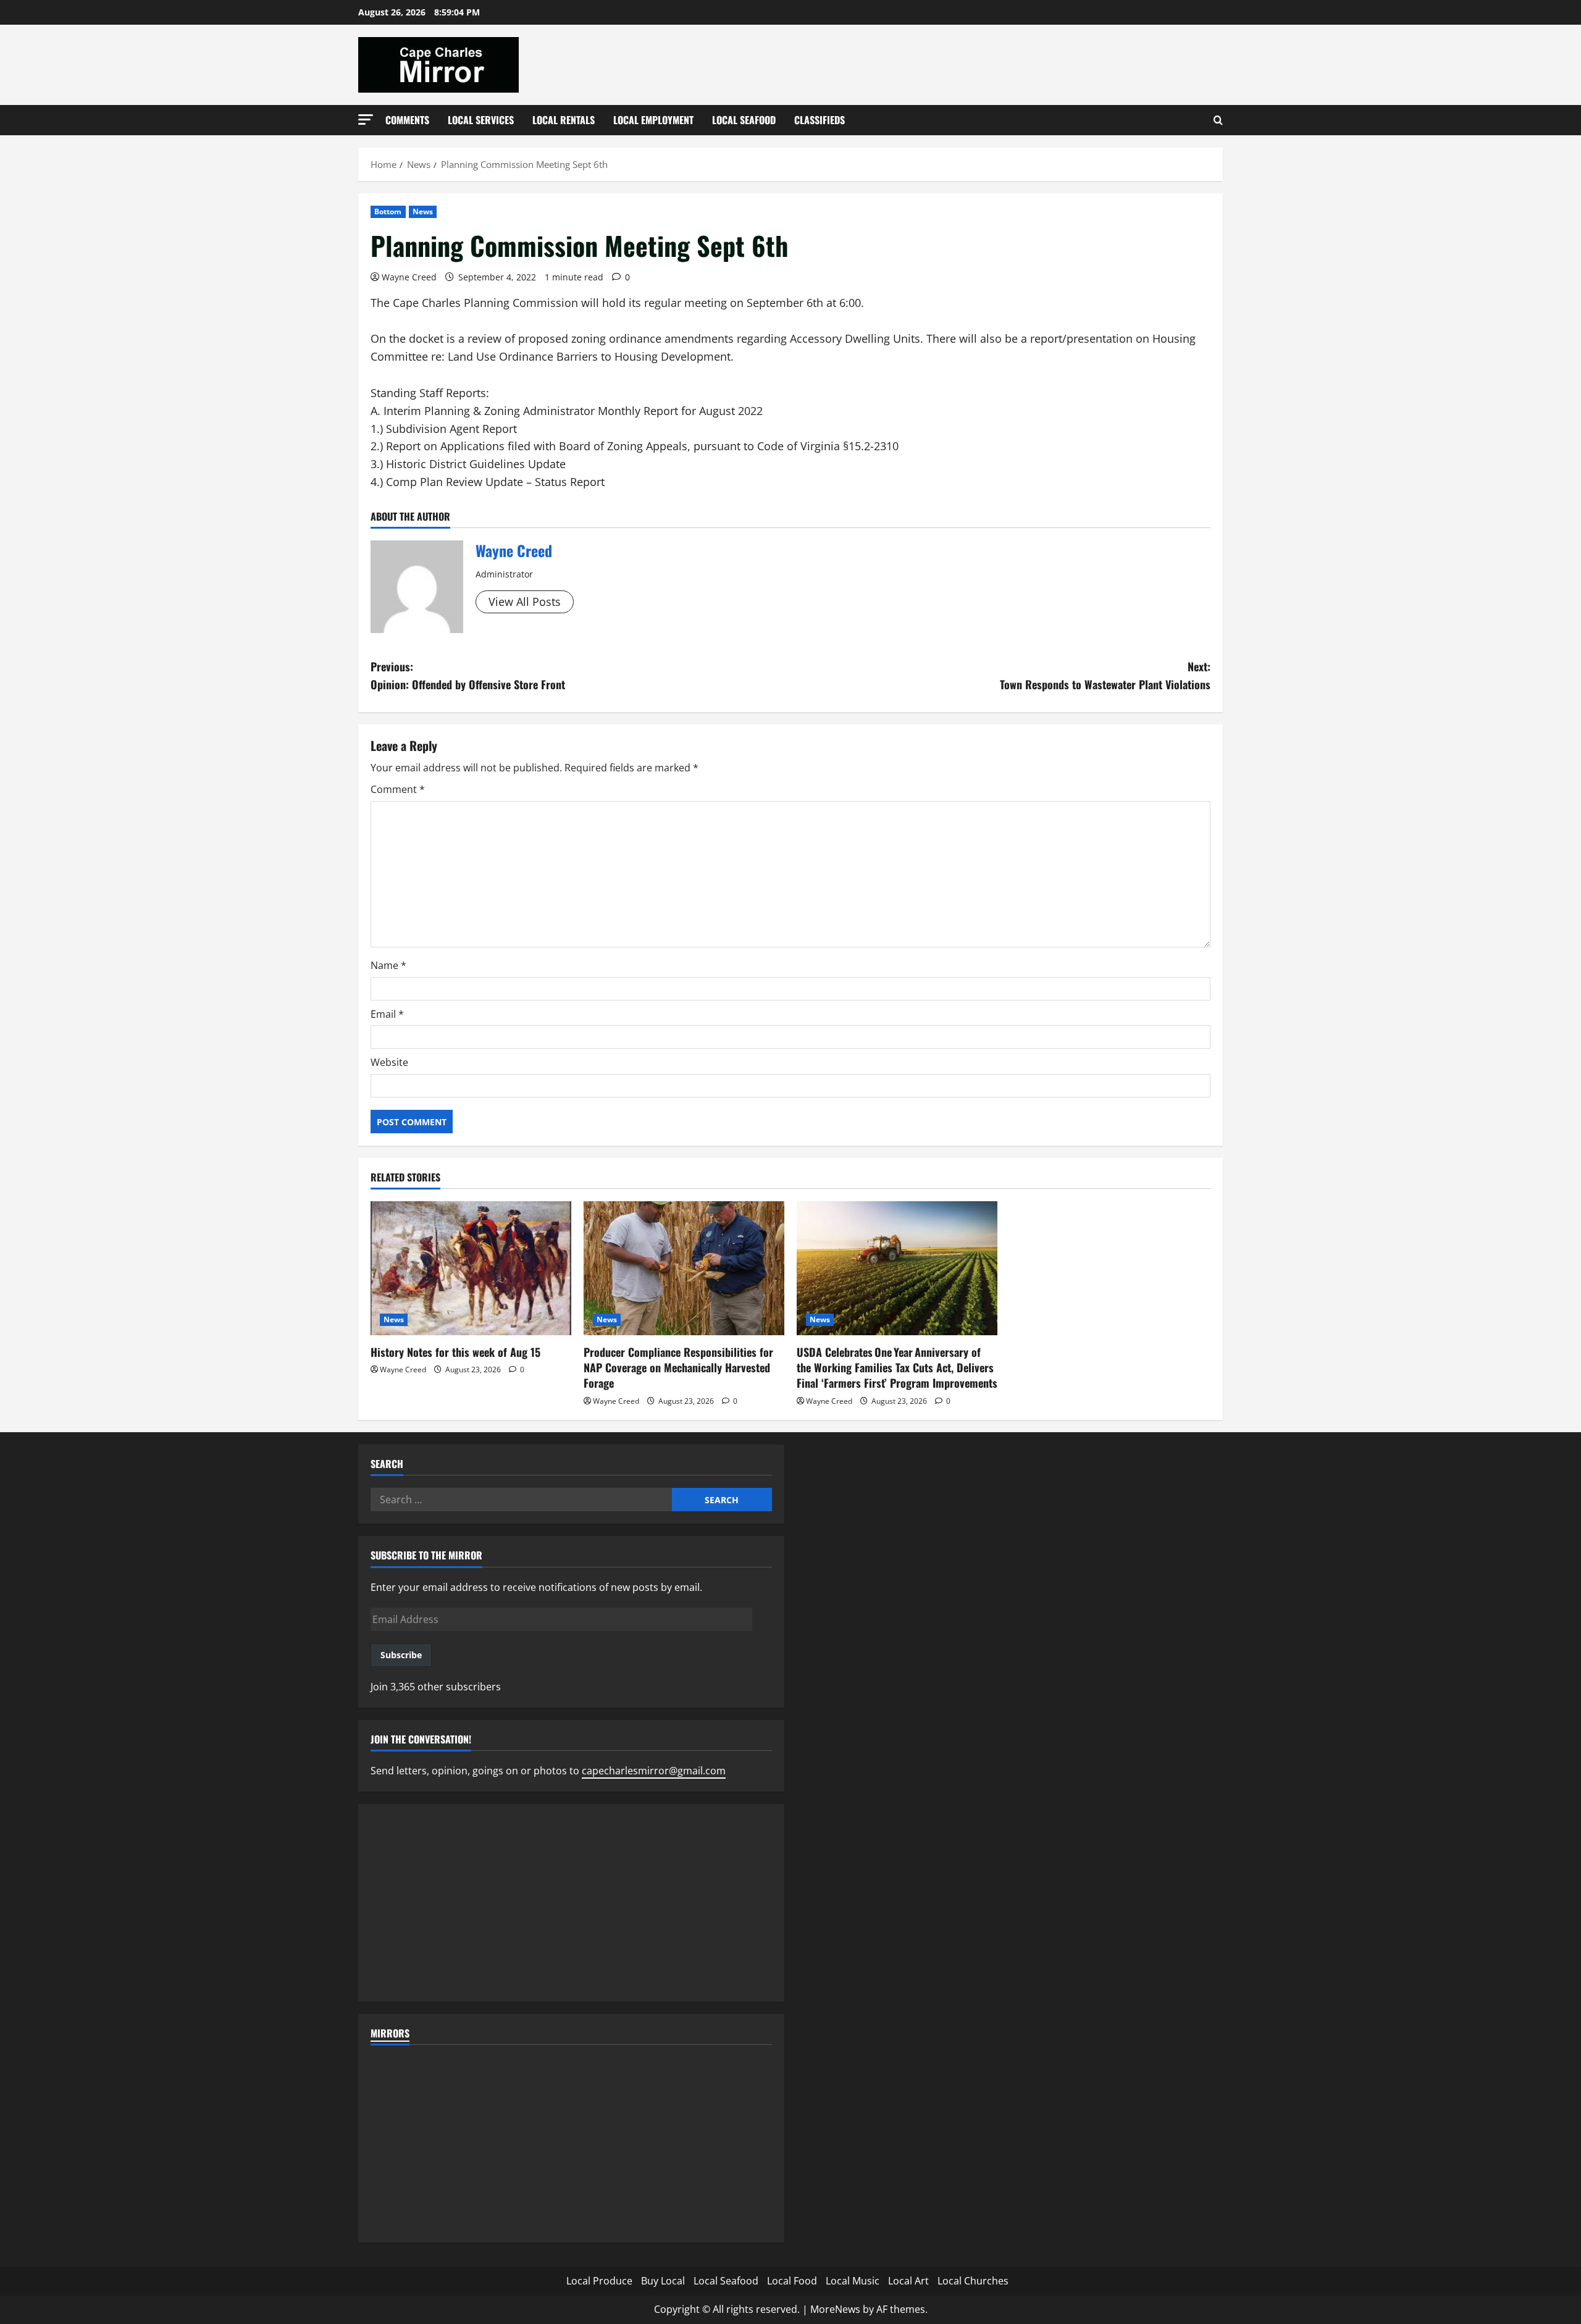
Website (389, 1062)
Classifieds (820, 120)
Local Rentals (564, 120)
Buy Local (663, 2281)
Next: (1105, 675)
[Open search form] (1218, 120)
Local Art (908, 2281)
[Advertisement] (571, 1903)
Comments (407, 120)
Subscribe (401, 1655)
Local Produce (599, 2281)
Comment (398, 789)
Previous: (468, 675)
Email (387, 1014)
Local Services (481, 120)
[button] (366, 120)
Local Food (792, 2281)
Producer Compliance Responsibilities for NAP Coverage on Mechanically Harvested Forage (678, 1367)
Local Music (853, 2281)
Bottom (388, 212)
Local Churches (973, 2281)
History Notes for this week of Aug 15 (455, 1352)
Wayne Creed (409, 277)
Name (388, 965)
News (423, 212)
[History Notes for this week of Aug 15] (471, 1268)
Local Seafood (744, 120)
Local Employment (653, 120)
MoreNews (835, 2309)
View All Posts (525, 602)
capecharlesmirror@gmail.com (654, 1771)
